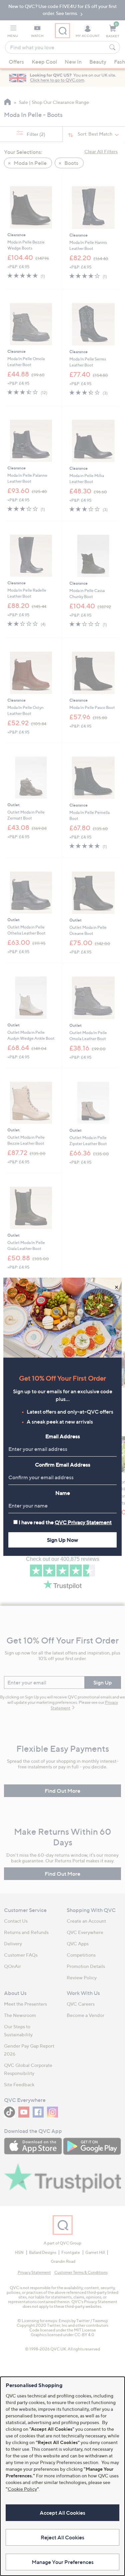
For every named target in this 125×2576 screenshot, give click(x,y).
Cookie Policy (22, 2489)
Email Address (63, 1436)
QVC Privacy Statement (83, 1522)
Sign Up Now (62, 1540)
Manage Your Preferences (63, 2562)
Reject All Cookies (62, 2537)
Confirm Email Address (63, 1465)
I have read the (65, 1522)
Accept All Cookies (62, 2513)
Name (63, 1493)
